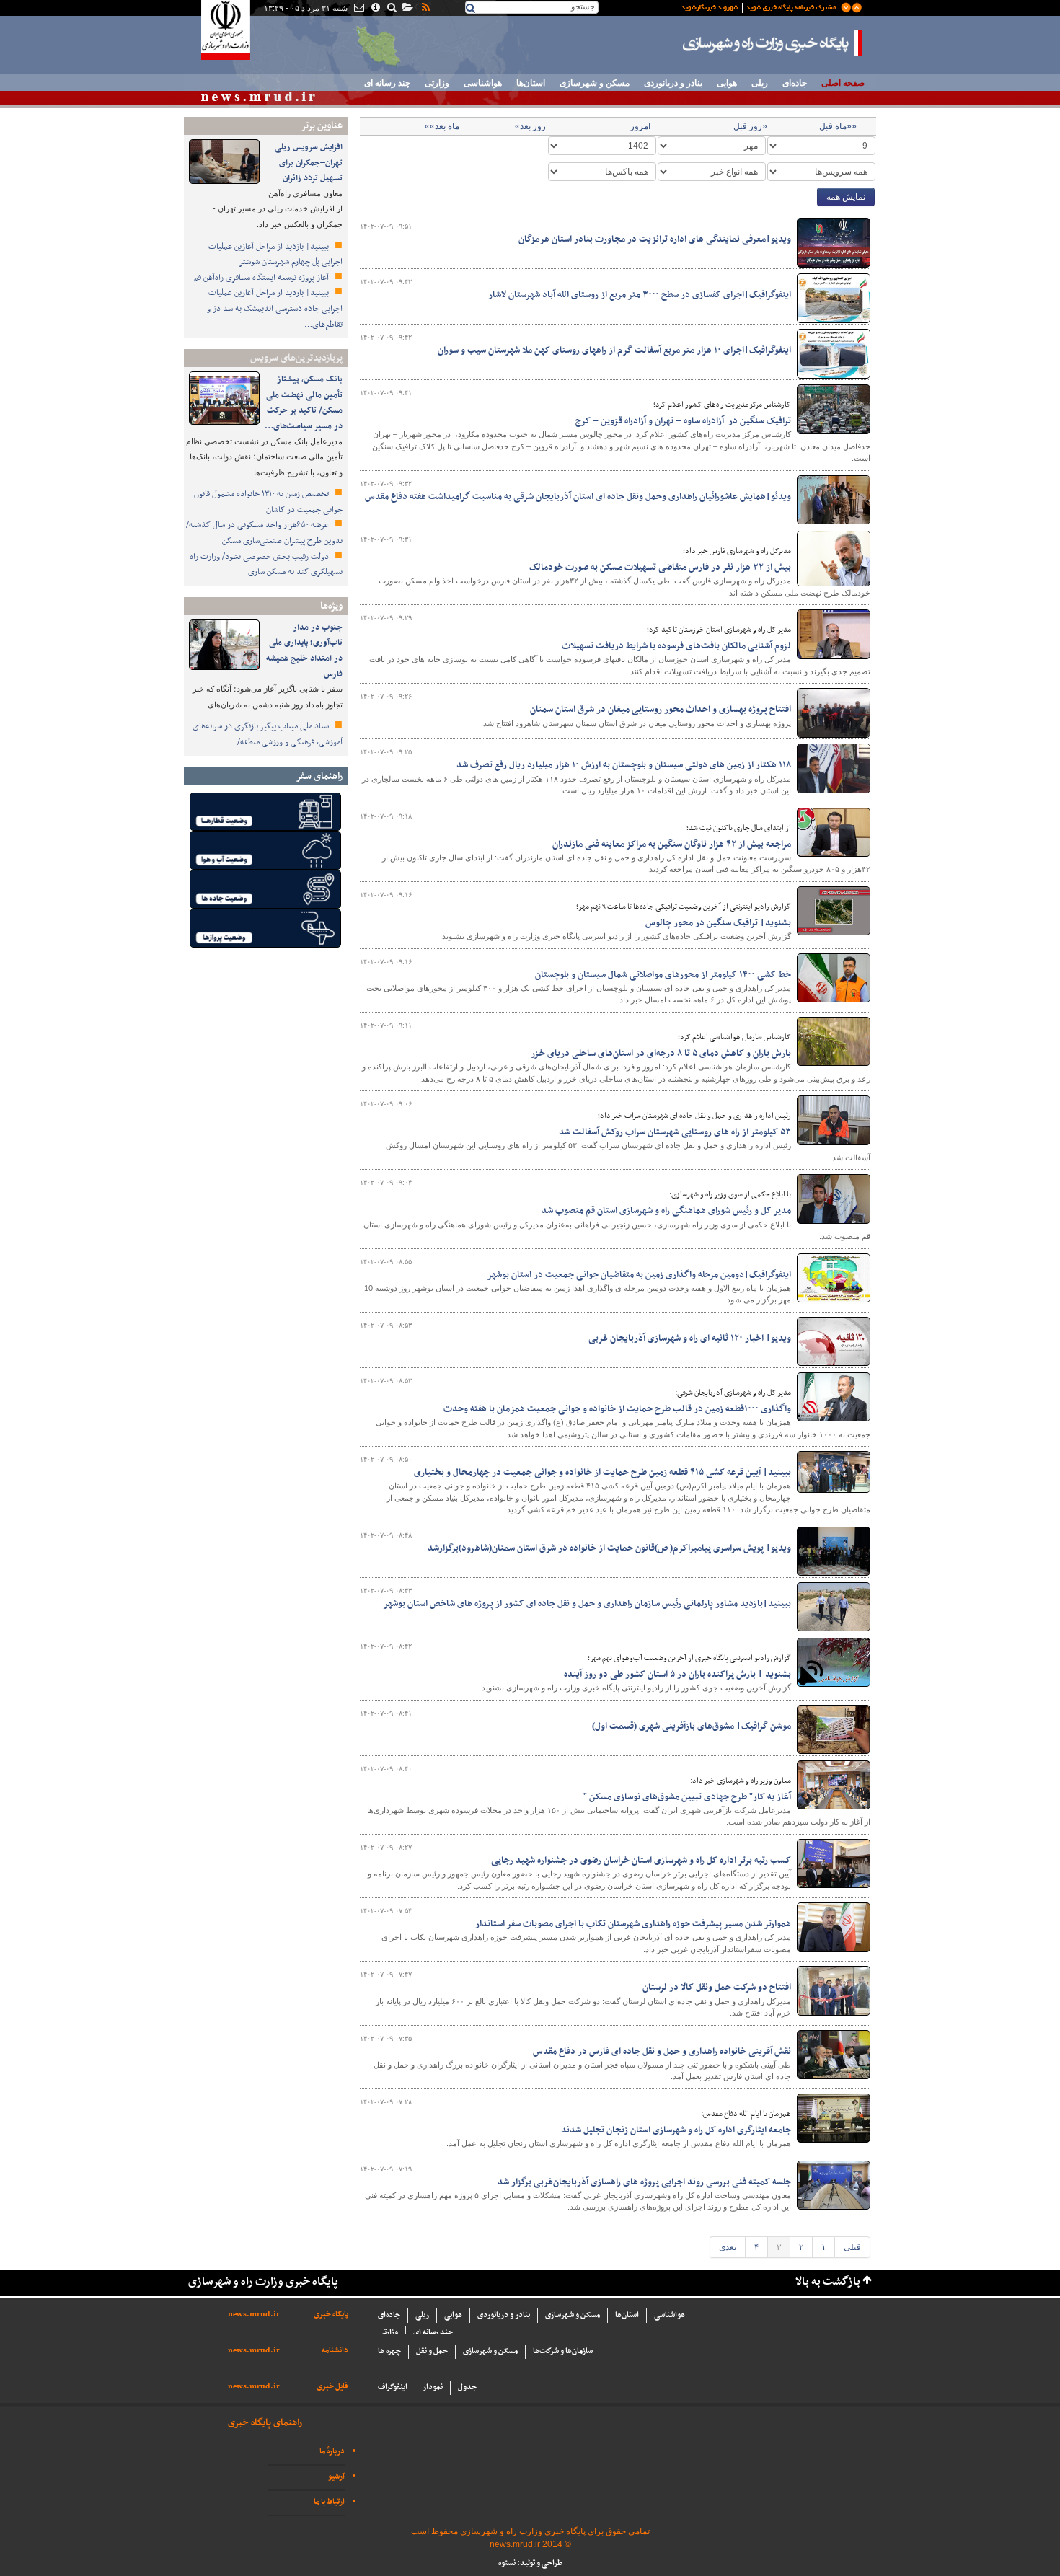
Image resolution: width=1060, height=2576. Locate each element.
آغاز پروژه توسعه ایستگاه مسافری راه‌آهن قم (262, 278)
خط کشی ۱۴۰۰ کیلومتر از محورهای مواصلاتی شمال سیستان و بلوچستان (662, 975)
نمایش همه (846, 197)
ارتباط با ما (329, 2502)
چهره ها (389, 2351)
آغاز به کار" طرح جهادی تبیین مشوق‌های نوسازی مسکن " (687, 1797)
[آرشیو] (407, 9)
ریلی (760, 83)
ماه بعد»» (442, 126)
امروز (640, 126)
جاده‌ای (795, 83)
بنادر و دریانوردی (673, 83)
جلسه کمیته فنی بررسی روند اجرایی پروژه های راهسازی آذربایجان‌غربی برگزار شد (644, 2182)
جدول (467, 2387)
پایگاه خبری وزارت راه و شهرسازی (773, 43)
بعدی (728, 2247)
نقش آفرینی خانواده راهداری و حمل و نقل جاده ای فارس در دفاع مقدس (662, 2052)
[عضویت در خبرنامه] (761, 6)
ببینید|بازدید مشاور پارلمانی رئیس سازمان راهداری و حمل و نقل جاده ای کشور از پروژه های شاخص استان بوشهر (587, 1604)
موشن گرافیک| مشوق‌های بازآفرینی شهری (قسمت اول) (692, 1726)
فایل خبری (332, 2387)
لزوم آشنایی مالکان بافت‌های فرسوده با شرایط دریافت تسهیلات (676, 646)
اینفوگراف (393, 2387)
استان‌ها (531, 83)
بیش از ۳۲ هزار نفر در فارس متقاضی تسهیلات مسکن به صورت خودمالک (660, 568)
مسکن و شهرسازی (595, 83)
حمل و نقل (432, 2351)
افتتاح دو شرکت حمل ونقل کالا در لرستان (717, 1988)
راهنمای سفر (319, 776)
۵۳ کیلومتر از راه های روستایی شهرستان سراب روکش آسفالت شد (675, 1132)
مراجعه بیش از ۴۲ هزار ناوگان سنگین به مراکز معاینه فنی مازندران (672, 844)
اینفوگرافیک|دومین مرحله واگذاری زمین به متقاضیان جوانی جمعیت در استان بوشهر (639, 1275)
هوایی (727, 83)
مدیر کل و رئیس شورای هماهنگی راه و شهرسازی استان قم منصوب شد (666, 1211)
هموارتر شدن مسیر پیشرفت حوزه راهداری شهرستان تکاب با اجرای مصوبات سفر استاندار (633, 1924)
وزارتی (437, 83)
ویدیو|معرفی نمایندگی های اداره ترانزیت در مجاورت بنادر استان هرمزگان (655, 239)
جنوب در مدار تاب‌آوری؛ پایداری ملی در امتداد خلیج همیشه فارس (304, 651)
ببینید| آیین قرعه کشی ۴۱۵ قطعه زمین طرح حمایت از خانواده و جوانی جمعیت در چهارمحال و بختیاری (602, 1473)
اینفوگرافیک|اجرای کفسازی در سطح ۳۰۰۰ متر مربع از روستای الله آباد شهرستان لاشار (640, 295)
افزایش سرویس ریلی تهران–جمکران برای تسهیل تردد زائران (309, 163)
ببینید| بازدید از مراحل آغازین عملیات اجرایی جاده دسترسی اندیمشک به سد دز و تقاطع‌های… (275, 308)
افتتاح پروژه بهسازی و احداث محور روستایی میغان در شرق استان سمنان (661, 710)
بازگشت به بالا (828, 2282)
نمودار (433, 2387)
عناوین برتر (322, 126)
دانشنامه (335, 2351)
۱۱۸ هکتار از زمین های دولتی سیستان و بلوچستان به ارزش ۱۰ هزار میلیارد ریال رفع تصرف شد (624, 765)
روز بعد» (530, 126)
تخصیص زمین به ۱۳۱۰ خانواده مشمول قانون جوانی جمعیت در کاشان (268, 502)
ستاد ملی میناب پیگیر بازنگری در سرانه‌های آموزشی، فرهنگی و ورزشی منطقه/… (268, 734)
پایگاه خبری (331, 2315)
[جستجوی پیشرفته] (391, 9)
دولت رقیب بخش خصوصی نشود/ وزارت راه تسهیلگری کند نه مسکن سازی (266, 565)
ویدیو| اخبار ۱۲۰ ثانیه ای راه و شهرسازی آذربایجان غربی (690, 1338)
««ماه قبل (838, 126)
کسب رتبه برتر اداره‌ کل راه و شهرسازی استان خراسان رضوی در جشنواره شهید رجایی (641, 1861)
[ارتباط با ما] (358, 9)
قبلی (852, 2247)
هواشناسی (483, 83)
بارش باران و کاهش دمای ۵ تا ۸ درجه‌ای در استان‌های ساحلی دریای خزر (661, 1054)
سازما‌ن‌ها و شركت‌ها (563, 2351)
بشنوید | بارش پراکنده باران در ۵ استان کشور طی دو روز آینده (677, 1675)
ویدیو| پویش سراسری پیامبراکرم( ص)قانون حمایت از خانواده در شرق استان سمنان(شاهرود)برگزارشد (609, 1548)
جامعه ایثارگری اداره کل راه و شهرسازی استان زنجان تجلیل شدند (676, 2130)
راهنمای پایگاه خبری (265, 2423)
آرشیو (336, 2477)
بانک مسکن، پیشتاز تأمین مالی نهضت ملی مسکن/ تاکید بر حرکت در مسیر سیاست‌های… (304, 403)
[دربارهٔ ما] (375, 9)
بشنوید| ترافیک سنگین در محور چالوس (718, 923)
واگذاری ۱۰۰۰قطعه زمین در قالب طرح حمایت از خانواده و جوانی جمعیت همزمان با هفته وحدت (617, 1409)
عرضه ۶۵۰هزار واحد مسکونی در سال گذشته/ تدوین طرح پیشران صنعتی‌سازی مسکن (264, 533)
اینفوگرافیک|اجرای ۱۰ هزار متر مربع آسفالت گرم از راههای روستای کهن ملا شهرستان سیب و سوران (614, 350)
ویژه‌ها (331, 606)
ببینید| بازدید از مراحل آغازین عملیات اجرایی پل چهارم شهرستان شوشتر (275, 255)
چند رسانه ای (387, 83)
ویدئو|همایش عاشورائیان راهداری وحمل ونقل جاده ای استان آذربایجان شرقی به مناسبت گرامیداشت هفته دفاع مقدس (578, 497)
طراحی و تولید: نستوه (530, 2563)
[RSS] (425, 9)
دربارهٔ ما (332, 2452)
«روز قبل (750, 126)
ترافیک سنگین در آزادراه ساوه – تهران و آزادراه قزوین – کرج (683, 421)
